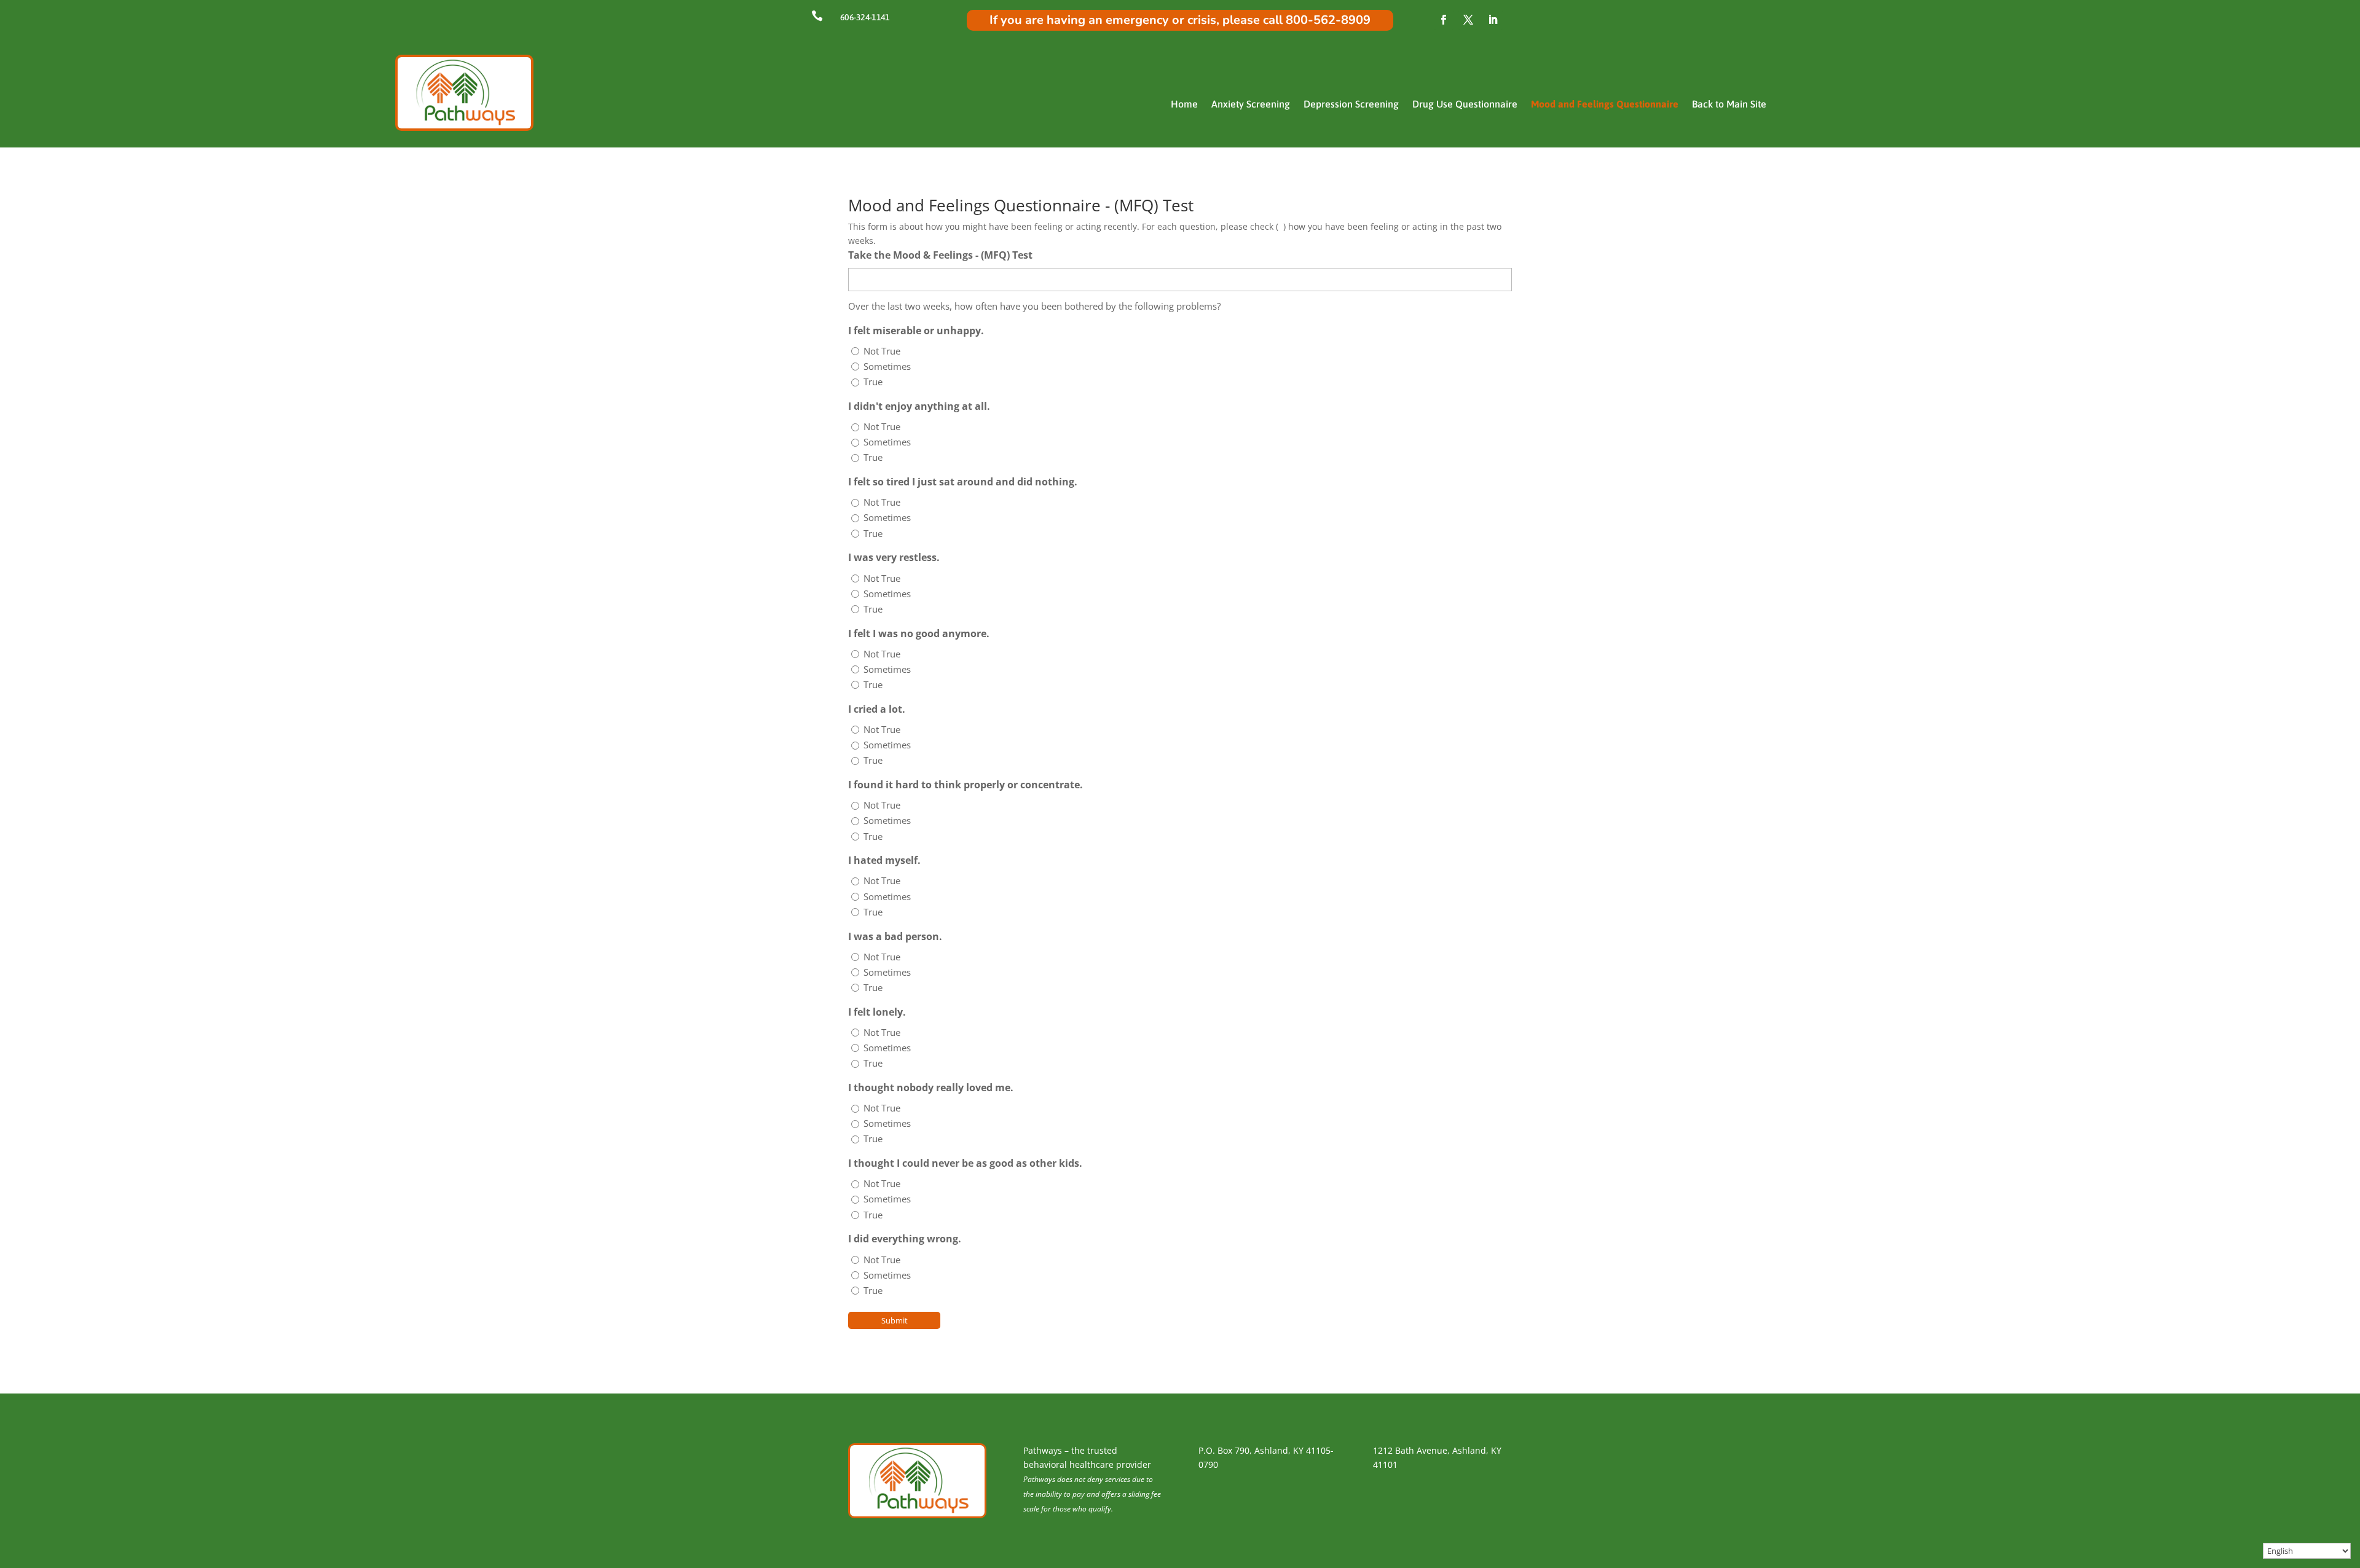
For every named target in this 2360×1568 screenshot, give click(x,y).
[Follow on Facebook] (1444, 20)
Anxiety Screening (1251, 104)
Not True (882, 351)
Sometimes (887, 366)
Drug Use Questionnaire (1465, 104)
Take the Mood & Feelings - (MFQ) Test (940, 255)
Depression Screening (1351, 104)
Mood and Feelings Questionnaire (1605, 104)
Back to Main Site (1729, 104)
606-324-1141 (865, 17)
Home (1184, 104)
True (873, 382)
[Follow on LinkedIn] (1493, 20)
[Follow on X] (1468, 20)
